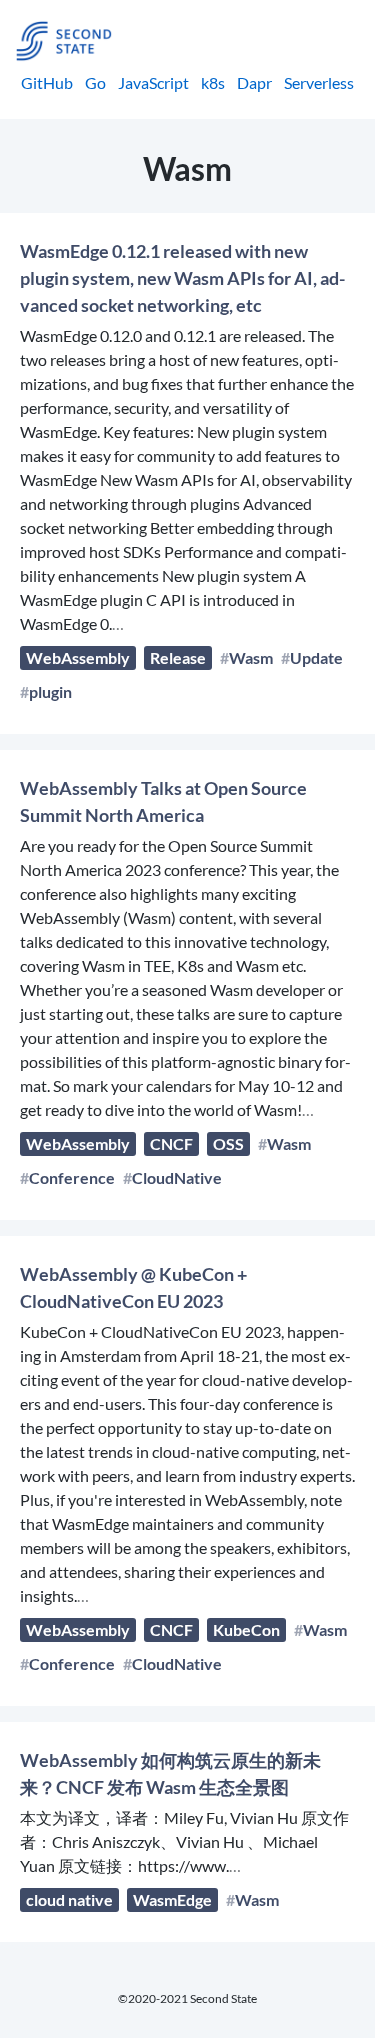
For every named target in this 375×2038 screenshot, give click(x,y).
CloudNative (177, 1177)
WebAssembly (78, 657)
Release (178, 657)
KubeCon (246, 1629)
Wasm (251, 657)
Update (316, 657)
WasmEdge (172, 1899)
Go (95, 82)
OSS (228, 1143)
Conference (72, 1177)
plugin (50, 691)
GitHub (47, 82)
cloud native (69, 1899)
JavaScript (153, 82)
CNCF (171, 1143)
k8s (213, 82)
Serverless (319, 82)
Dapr (254, 82)
